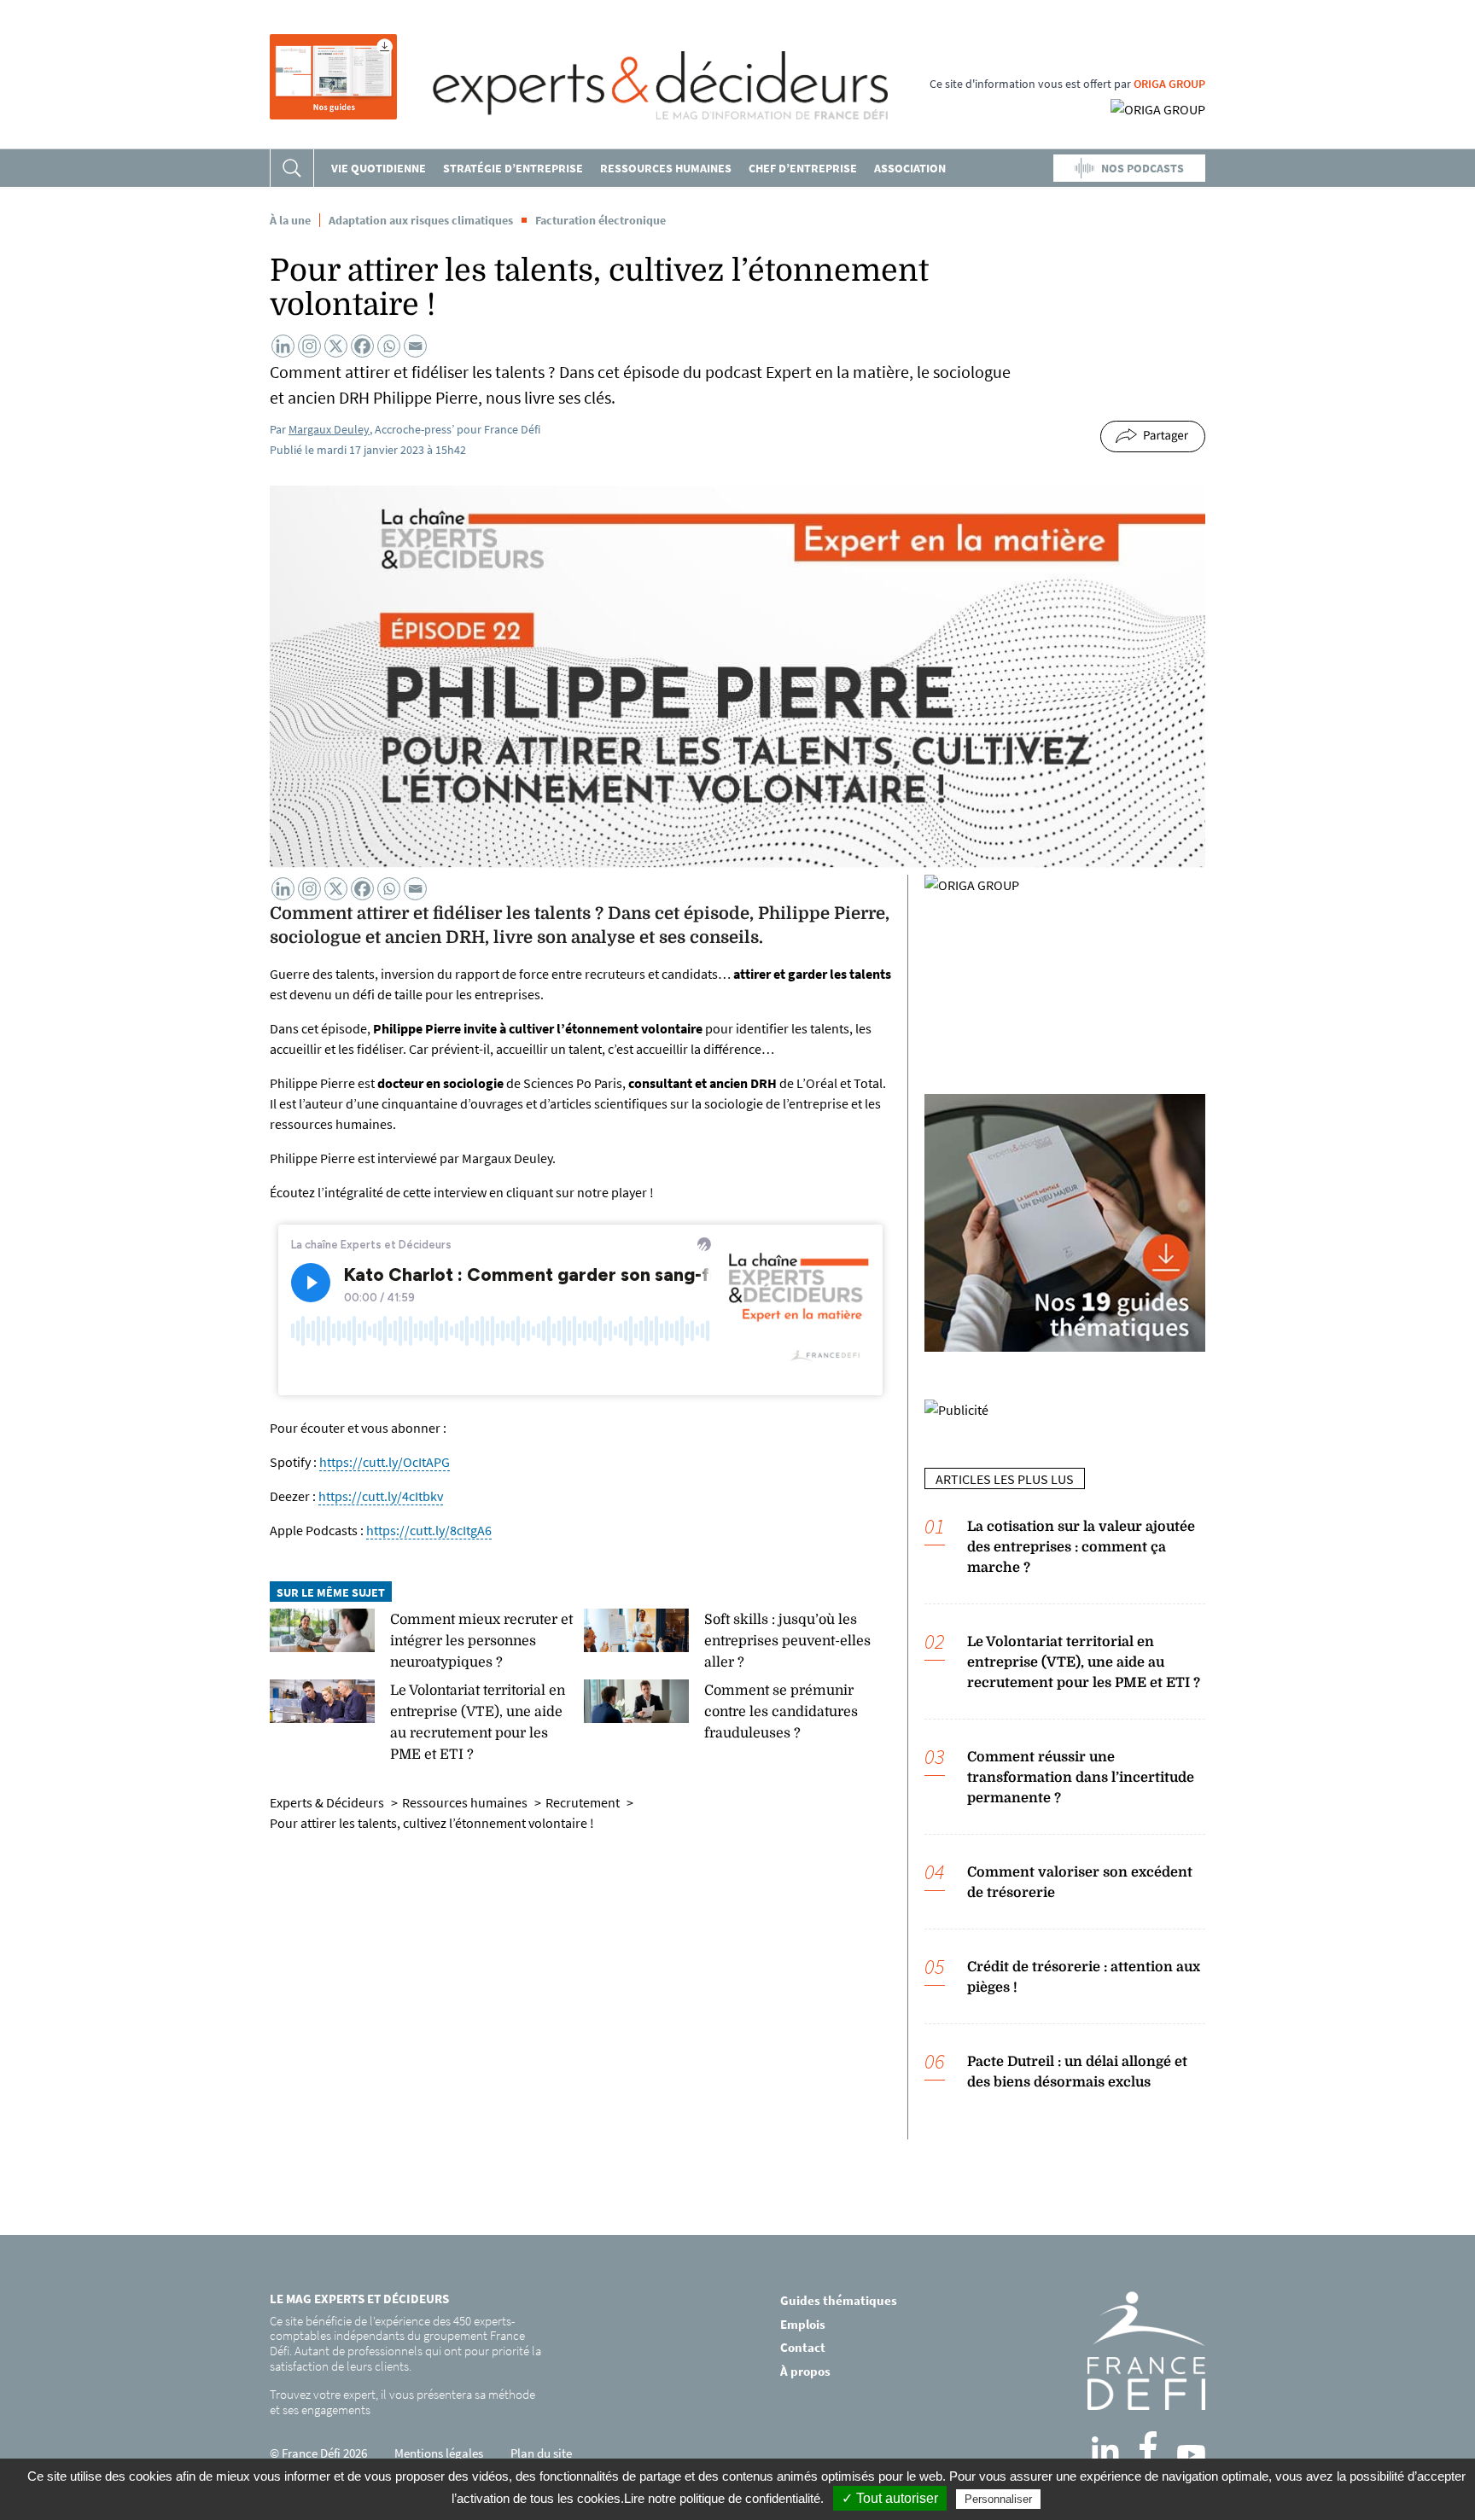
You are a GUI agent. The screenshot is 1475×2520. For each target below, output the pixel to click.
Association (910, 168)
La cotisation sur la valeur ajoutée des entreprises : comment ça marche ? (1081, 1547)
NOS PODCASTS (1143, 168)
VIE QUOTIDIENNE (379, 168)
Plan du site (541, 2453)
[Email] (415, 346)
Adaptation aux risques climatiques (421, 220)
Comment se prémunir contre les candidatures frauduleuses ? (781, 1712)
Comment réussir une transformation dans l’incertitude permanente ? (1081, 1778)
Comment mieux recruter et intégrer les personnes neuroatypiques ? (481, 1641)
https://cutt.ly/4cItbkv (381, 1496)
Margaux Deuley (329, 429)
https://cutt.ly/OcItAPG (385, 1462)
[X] (336, 346)
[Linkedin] (283, 346)
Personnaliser (998, 2499)
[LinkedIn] (1105, 2450)
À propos (805, 2371)
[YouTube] (1191, 2454)
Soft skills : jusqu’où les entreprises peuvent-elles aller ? (787, 1641)
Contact (803, 2347)
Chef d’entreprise (803, 168)
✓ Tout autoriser (890, 2498)
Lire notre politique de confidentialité (722, 2498)
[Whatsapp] (389, 346)
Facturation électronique (600, 220)
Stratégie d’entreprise (513, 168)
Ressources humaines (666, 168)
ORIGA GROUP (1169, 84)
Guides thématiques (839, 2300)
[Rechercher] (292, 168)
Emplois (803, 2324)
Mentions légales (439, 2453)
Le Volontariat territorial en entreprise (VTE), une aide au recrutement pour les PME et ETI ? (1084, 1662)
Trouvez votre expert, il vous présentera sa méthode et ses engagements (402, 2402)
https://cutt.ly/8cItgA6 (429, 1530)
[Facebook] (362, 346)
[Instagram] (309, 346)
